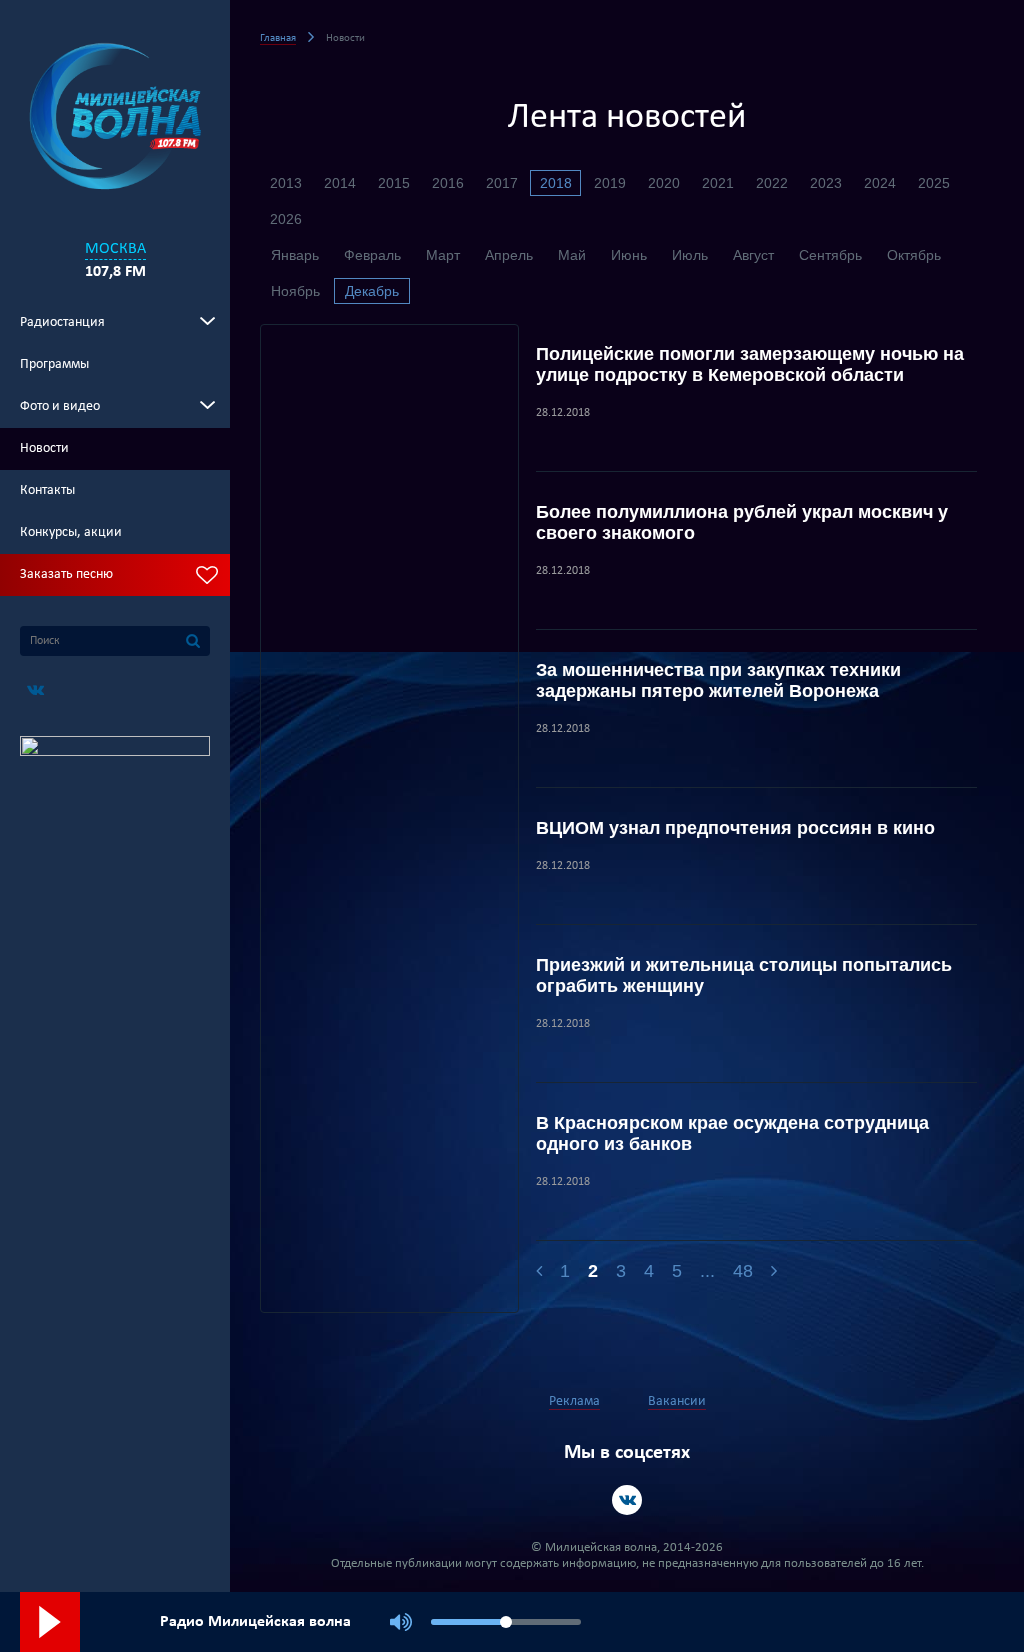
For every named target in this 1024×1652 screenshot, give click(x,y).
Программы (54, 364)
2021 (718, 183)
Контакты (47, 490)
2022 (772, 183)
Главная (278, 38)
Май (572, 255)
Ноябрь (295, 291)
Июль (690, 255)
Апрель (509, 255)
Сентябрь (830, 255)
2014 (340, 183)
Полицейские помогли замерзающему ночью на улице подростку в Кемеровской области (750, 364)
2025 (934, 183)
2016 (448, 183)
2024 (880, 183)
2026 (286, 219)
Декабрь (372, 291)
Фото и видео (60, 406)
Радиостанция (62, 322)
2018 (556, 183)
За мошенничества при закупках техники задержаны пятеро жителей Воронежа (718, 680)
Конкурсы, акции (71, 532)
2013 (286, 183)
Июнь (629, 255)
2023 (826, 183)
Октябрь (914, 255)
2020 (664, 183)
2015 (394, 183)
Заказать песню (66, 574)
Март (443, 255)
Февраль (372, 255)
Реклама (574, 1401)
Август (753, 255)
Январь (295, 255)
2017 (502, 183)
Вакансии (677, 1401)
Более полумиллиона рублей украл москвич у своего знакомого (742, 522)
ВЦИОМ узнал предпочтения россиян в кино (735, 828)
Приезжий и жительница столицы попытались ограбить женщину (744, 975)
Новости (44, 448)
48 (743, 1271)
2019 (610, 183)
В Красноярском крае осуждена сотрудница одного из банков (732, 1133)
